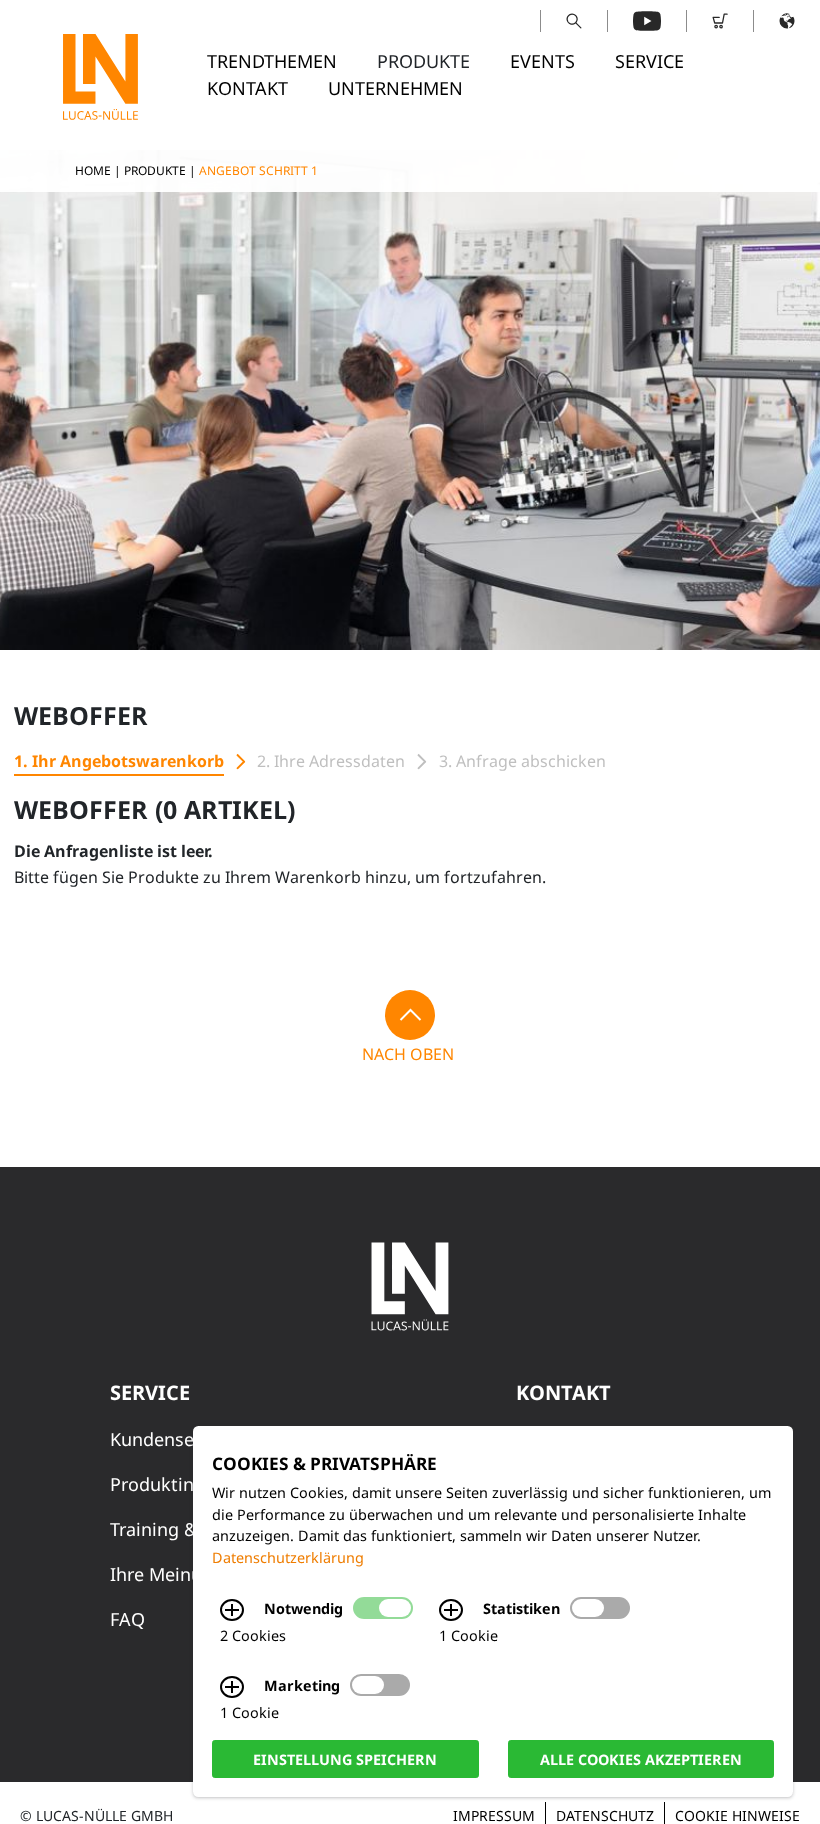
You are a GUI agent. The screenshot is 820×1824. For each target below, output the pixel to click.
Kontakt (247, 88)
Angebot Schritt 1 (258, 170)
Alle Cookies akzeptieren (641, 1758)
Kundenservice (172, 1439)
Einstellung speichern (345, 1758)
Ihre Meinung (167, 1574)
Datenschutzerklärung (288, 1557)
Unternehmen (395, 88)
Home (93, 170)
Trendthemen (272, 61)
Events (542, 61)
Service (649, 61)
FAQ (127, 1619)
